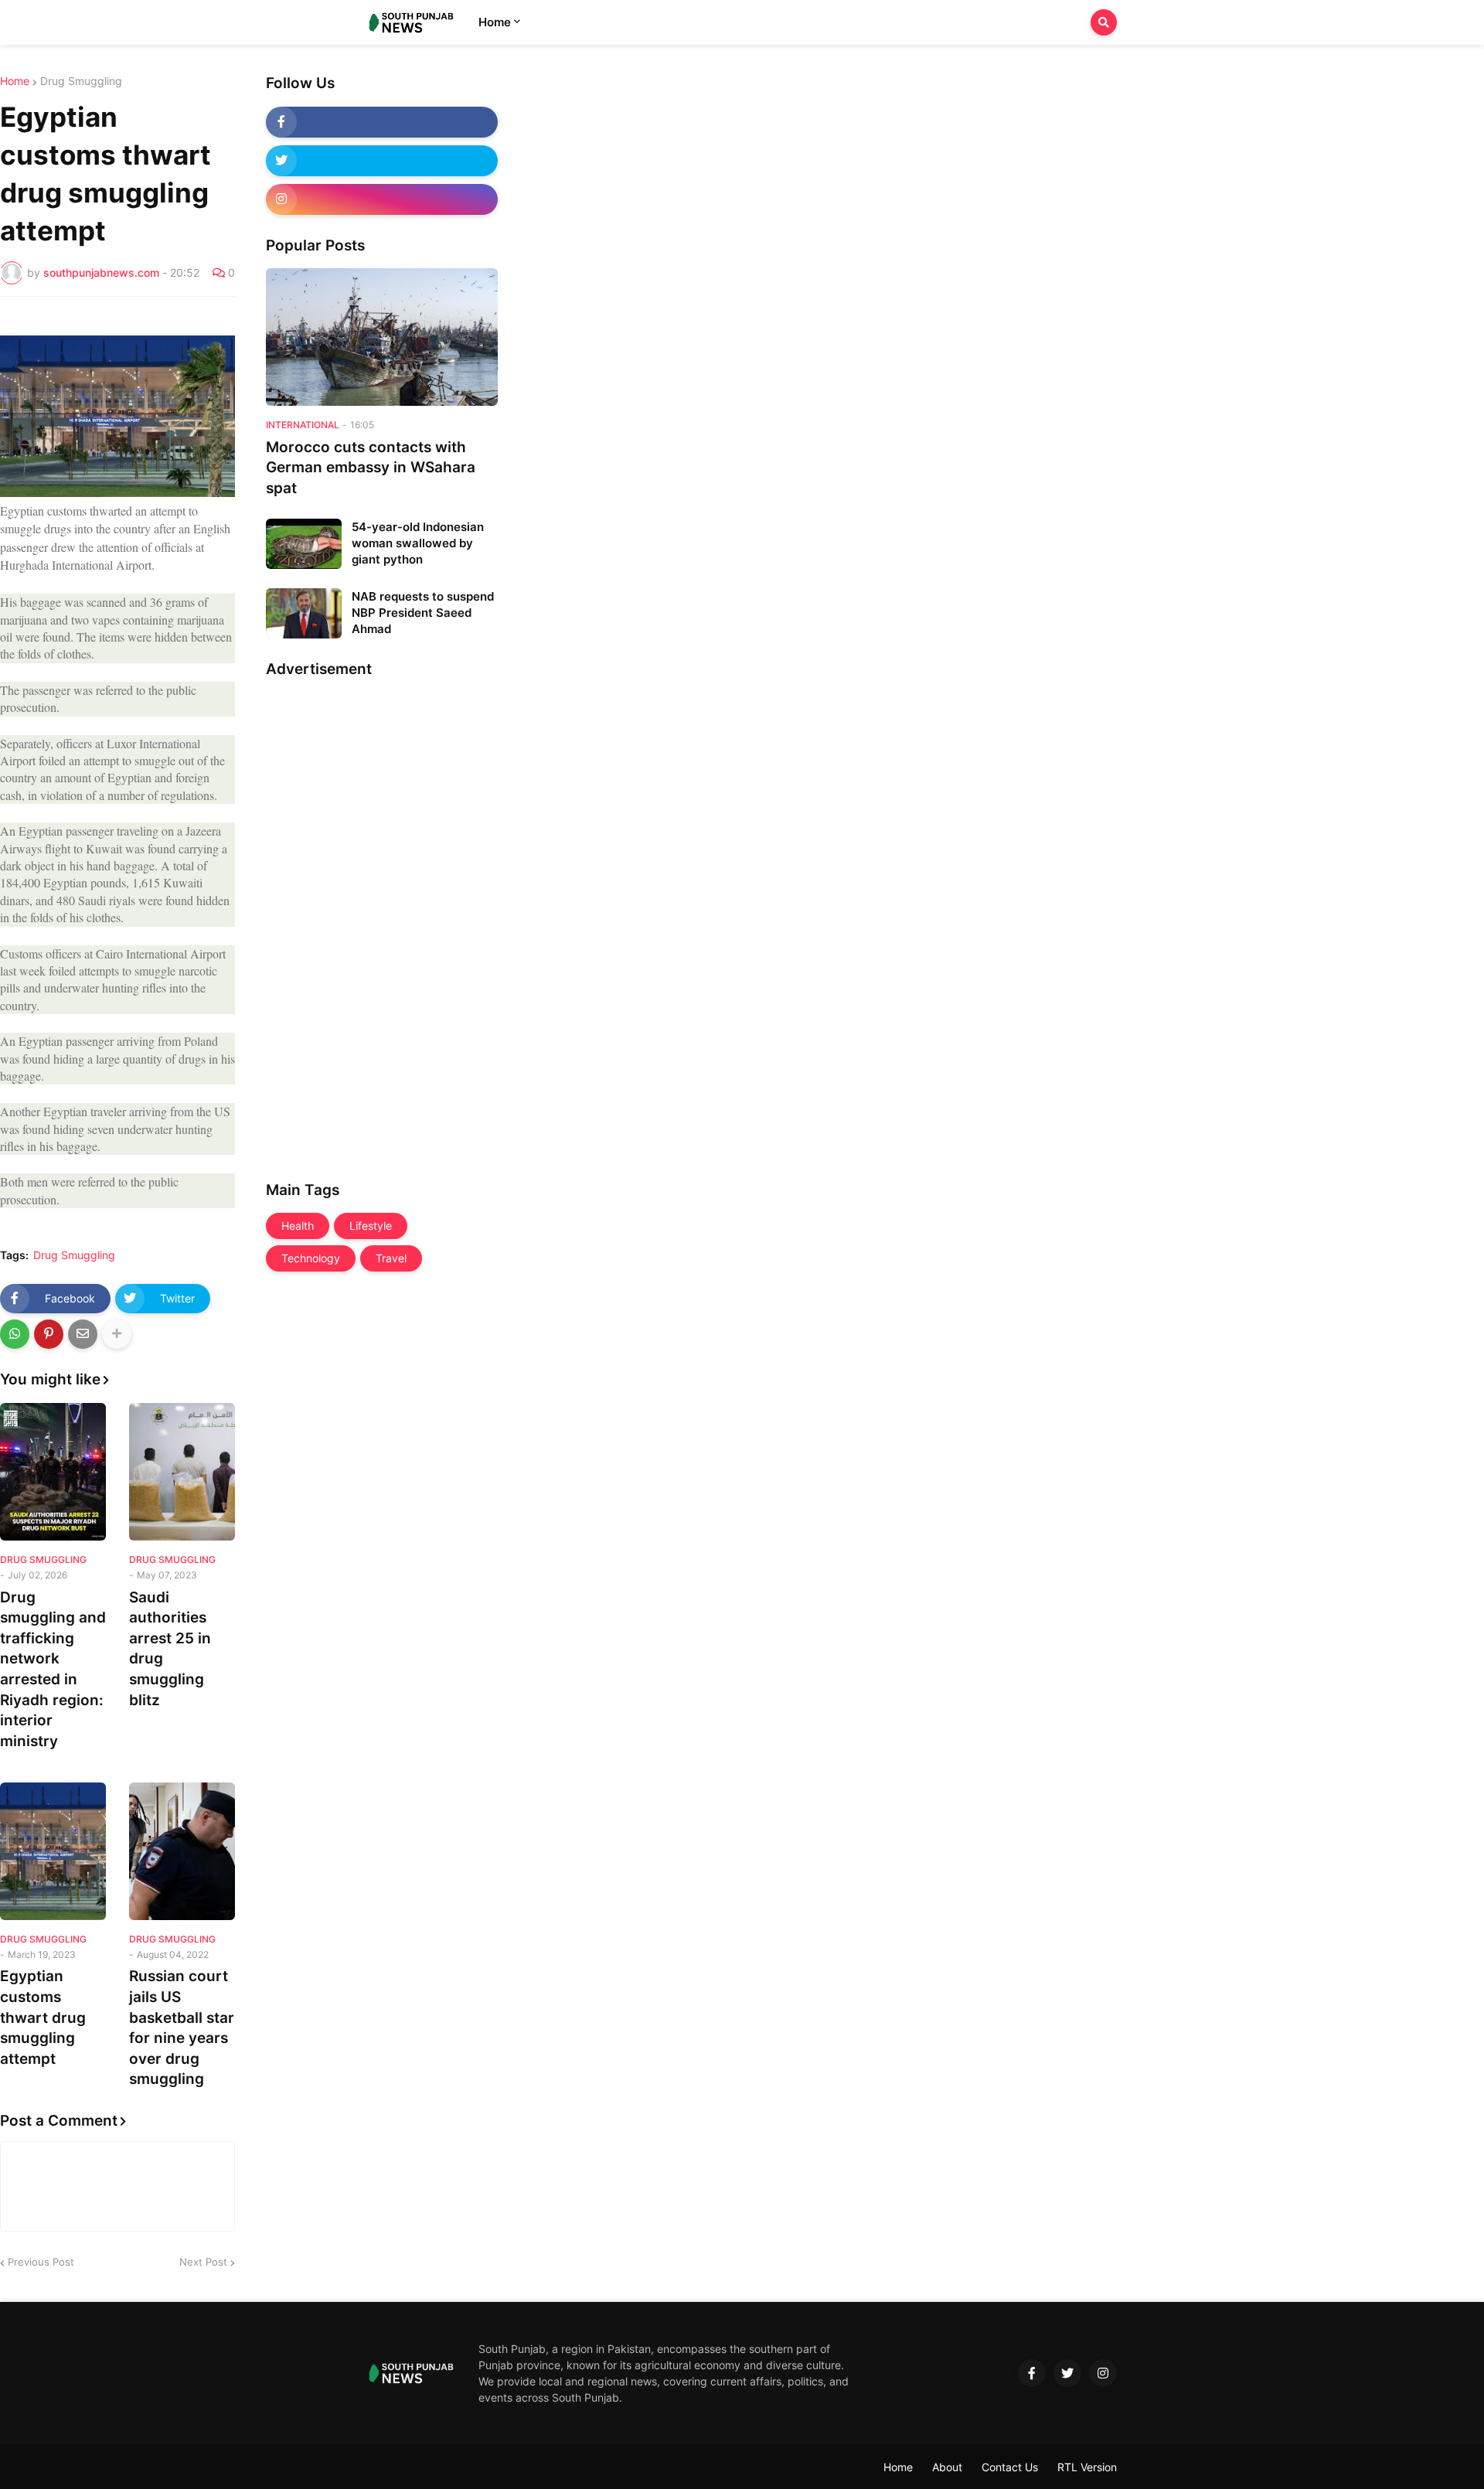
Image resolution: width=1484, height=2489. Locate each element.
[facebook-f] (382, 122)
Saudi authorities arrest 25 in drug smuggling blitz (170, 1649)
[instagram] (382, 199)
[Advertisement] (328, 924)
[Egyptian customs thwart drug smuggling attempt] (53, 1851)
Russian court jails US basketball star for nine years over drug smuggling (182, 2028)
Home (15, 81)
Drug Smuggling (81, 81)
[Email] (83, 1334)
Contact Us (1010, 2467)
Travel (391, 1258)
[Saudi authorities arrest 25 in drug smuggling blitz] (182, 1472)
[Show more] (117, 1334)
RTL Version (1087, 2467)
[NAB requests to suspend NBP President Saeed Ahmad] (304, 613)
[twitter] (382, 161)
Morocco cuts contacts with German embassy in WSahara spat (371, 468)
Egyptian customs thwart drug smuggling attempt (43, 2017)
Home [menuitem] (495, 22)
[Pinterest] (49, 1334)
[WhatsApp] (15, 1334)
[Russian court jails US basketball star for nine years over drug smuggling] (182, 1851)
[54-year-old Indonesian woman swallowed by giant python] (304, 544)
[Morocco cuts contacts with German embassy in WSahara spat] (382, 337)
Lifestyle (371, 1226)
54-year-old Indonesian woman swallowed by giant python (418, 543)
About (947, 2467)
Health (298, 1226)
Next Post (203, 2262)
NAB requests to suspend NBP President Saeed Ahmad (423, 613)
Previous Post (41, 2262)
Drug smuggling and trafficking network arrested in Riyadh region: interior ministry (53, 1669)
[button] (1104, 22)
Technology (311, 1258)
